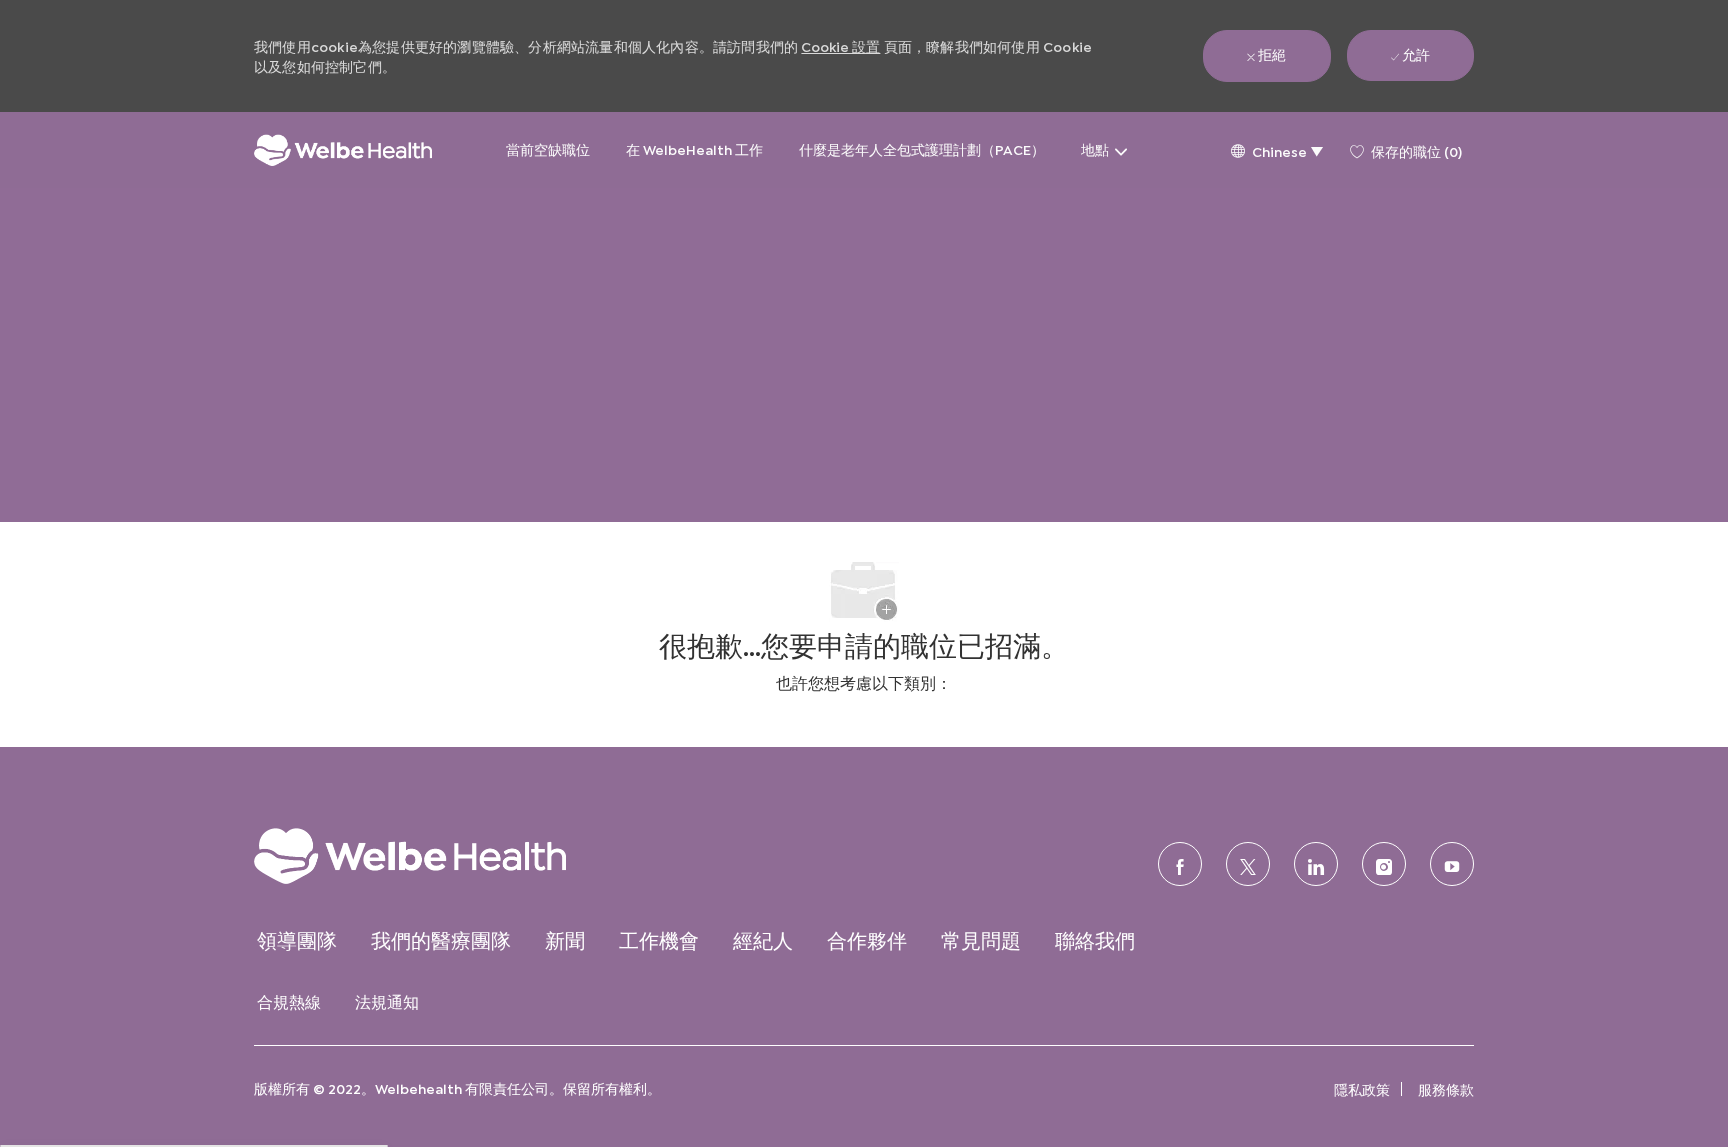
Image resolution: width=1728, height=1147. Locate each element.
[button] (1276, 150)
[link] (449, 855)
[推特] (1248, 864)
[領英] (1316, 864)
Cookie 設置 (840, 45)
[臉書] (1180, 864)
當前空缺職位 (548, 148)
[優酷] (1452, 864)
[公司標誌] (343, 150)
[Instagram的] (1384, 864)
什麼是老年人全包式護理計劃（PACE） (922, 148)
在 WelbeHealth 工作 (694, 148)
